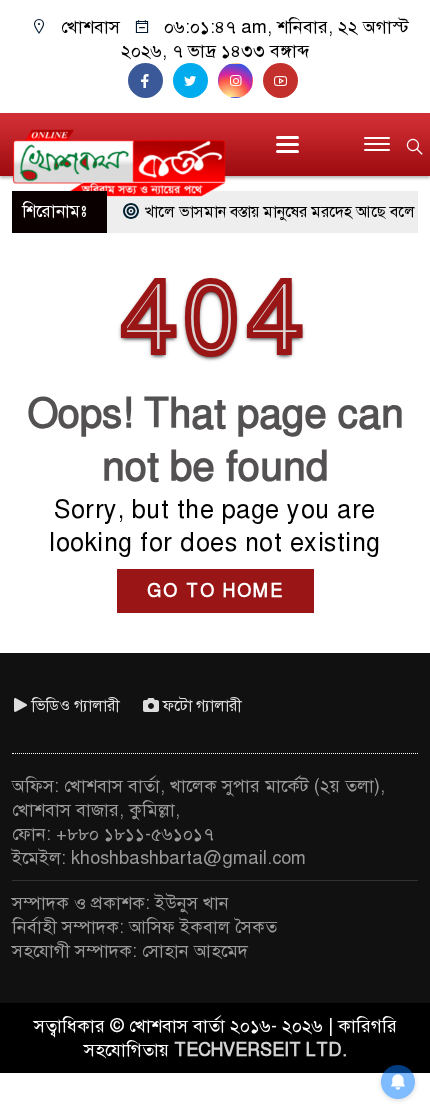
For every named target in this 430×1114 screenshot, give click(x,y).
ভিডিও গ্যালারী (76, 706)
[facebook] (150, 81)
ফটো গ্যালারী (202, 706)
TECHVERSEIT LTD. (260, 1050)
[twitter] (195, 81)
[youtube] (283, 81)
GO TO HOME (215, 591)
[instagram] (240, 81)
